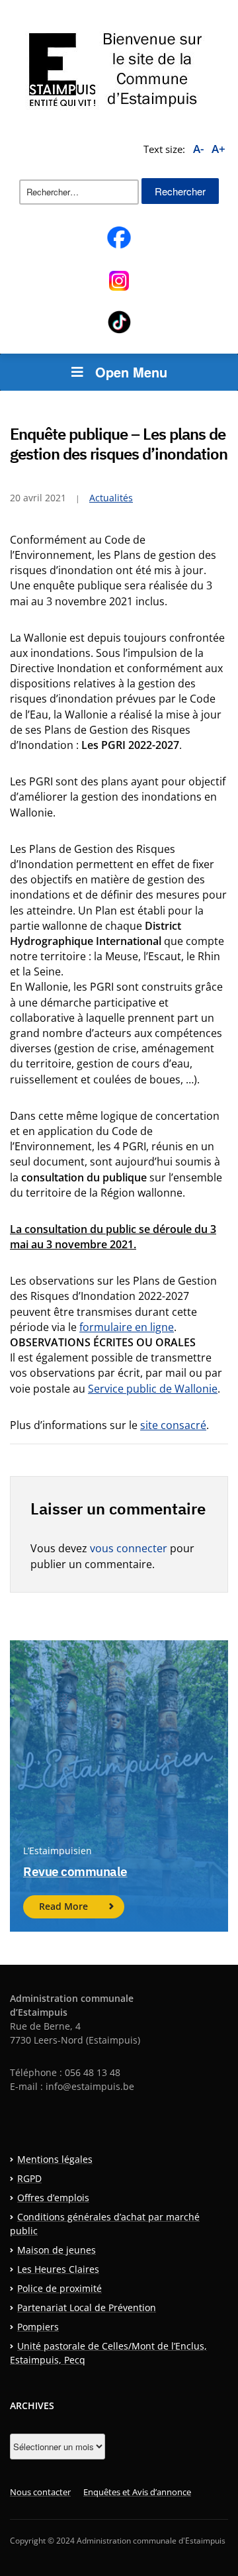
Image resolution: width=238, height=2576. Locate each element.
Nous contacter (40, 2492)
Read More (63, 1906)
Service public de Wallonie (153, 1389)
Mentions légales (55, 2159)
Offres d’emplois (53, 2198)
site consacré (173, 1425)
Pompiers (38, 2327)
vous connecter (129, 1548)
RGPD (29, 2178)
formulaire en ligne (127, 1327)
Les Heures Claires (58, 2269)
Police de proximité (59, 2288)
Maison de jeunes (57, 2250)
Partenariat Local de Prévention (87, 2307)
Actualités (111, 498)
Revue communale (75, 1871)
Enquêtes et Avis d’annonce (137, 2492)
